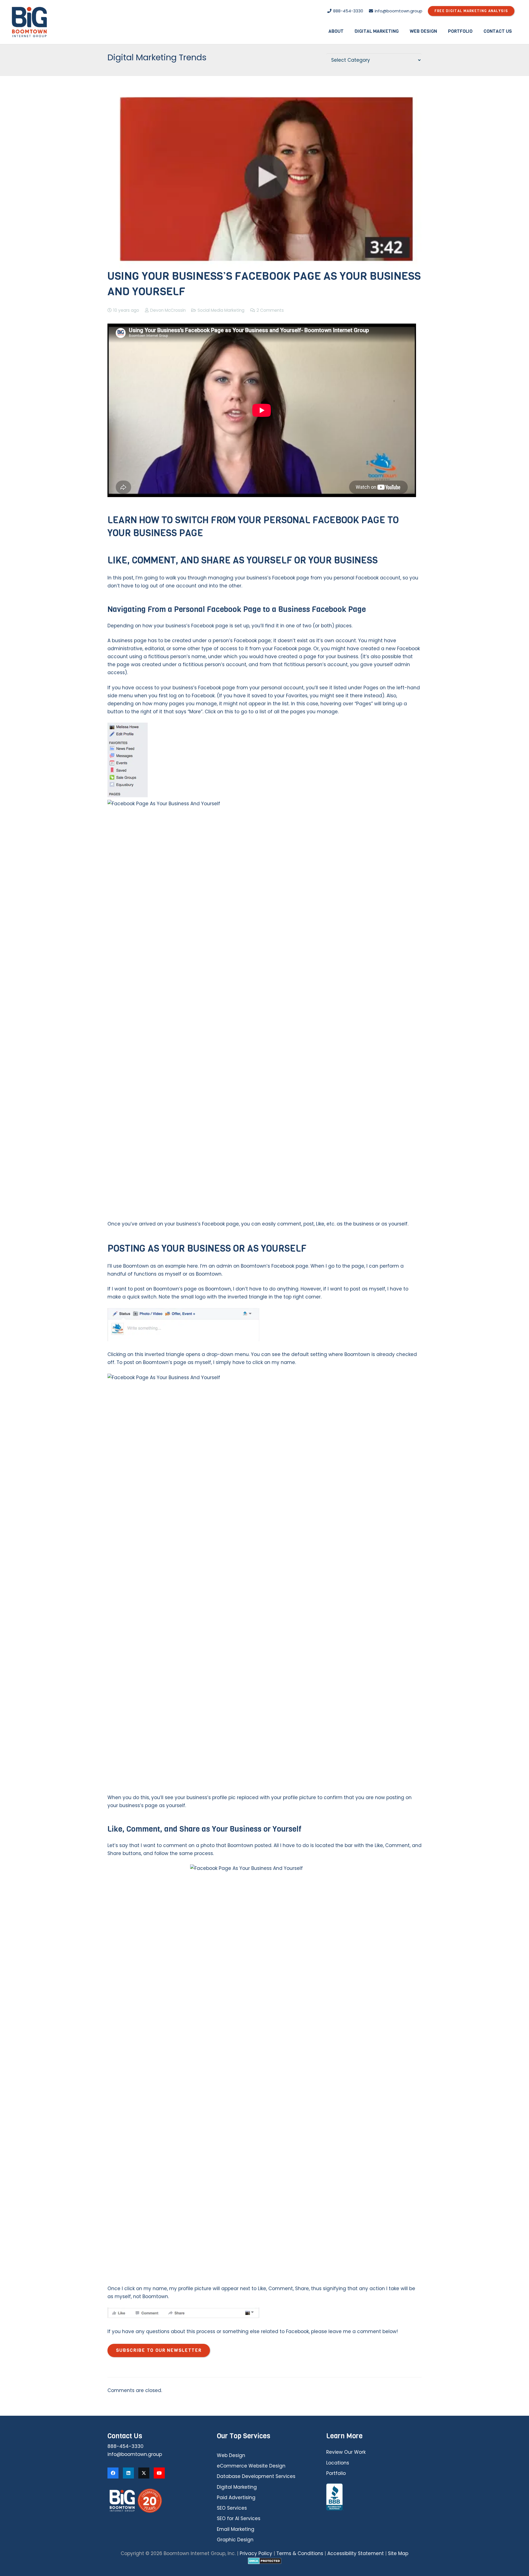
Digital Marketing (237, 2487)
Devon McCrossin (168, 310)
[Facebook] (113, 2473)
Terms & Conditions (300, 2553)
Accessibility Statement (356, 2553)
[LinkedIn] (128, 2473)
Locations (338, 2463)
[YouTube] (159, 2473)
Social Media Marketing (221, 310)
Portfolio (336, 2473)
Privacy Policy (256, 2553)
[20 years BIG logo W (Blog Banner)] (155, 2501)
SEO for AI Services (239, 2518)
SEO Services (232, 2508)
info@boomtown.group (135, 2454)
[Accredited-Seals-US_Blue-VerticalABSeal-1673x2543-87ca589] (374, 2497)
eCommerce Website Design (251, 2466)
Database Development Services (256, 2476)
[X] (144, 2473)
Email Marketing (236, 2529)
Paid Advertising (236, 2498)
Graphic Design (235, 2540)
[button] (348, 31)
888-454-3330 (125, 2446)
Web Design (231, 2455)
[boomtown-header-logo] (29, 22)
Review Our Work (346, 2452)
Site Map (398, 2553)
